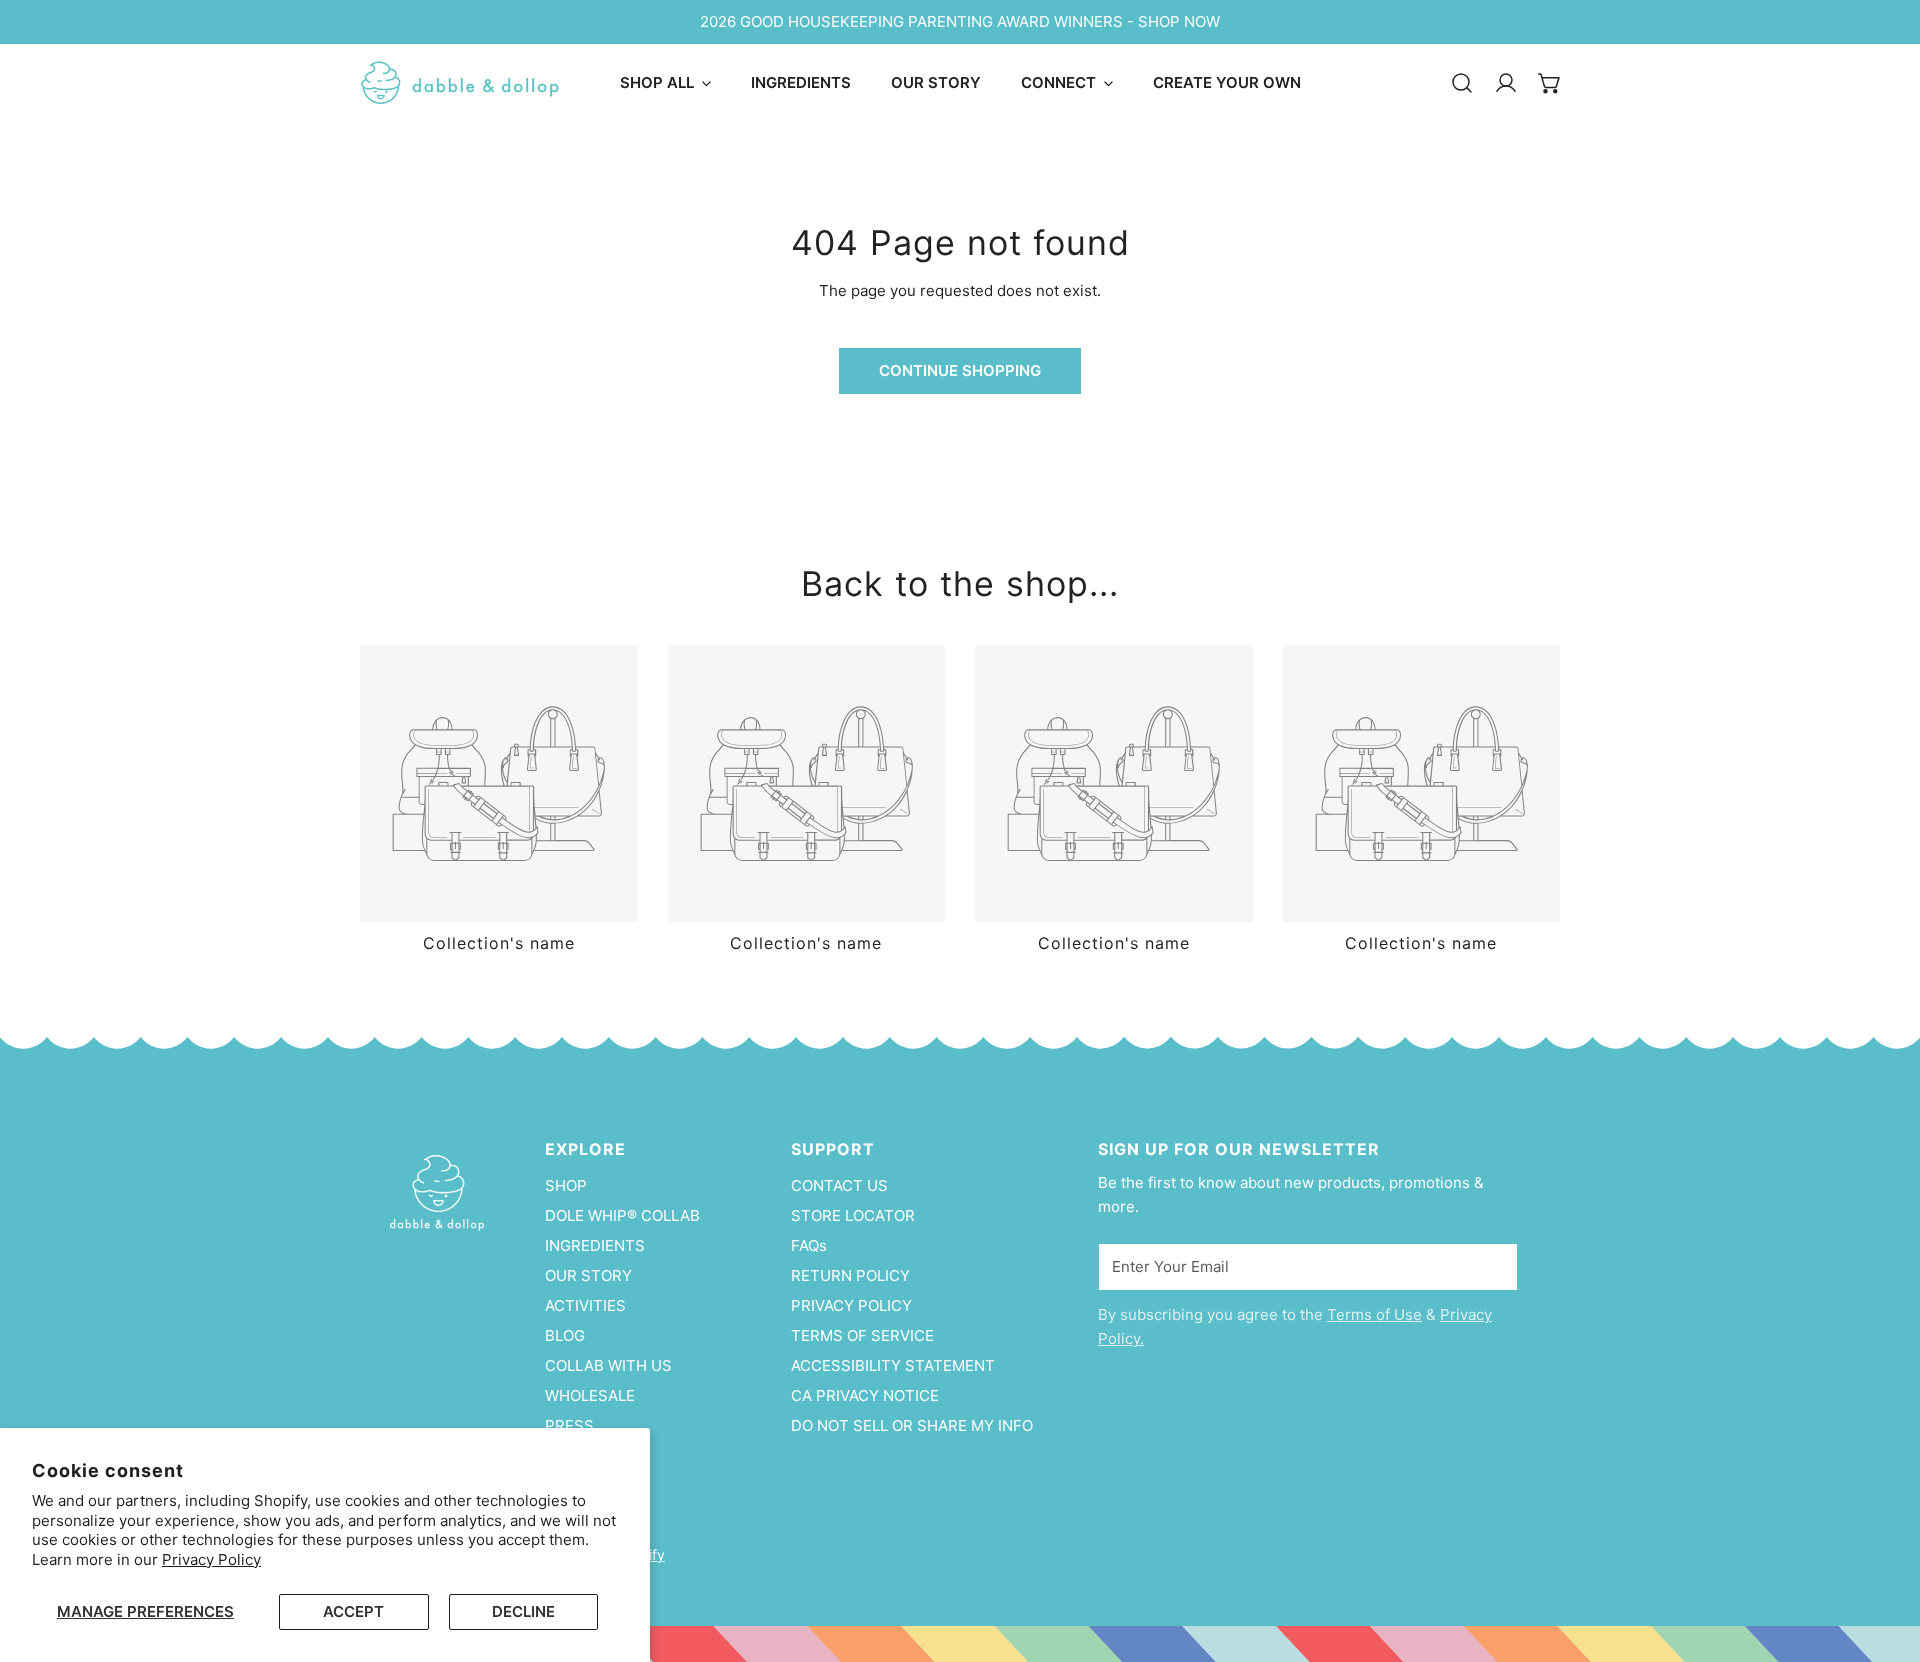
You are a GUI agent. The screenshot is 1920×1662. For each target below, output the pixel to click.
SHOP (566, 1185)
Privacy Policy (211, 1559)
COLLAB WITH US (608, 1365)
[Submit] (1492, 1266)
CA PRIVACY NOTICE (865, 1395)
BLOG (565, 1335)
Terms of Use (1374, 1314)
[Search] (1462, 83)
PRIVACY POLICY (851, 1305)
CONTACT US (839, 1185)
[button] (1550, 83)
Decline (523, 1611)
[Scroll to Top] (1884, 1556)
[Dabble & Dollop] (460, 83)
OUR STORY (588, 1275)
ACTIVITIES (585, 1305)
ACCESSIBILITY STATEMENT (893, 1365)
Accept (353, 1611)
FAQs (809, 1245)
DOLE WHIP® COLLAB (622, 1215)
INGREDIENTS (595, 1245)
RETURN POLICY (850, 1275)
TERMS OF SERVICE (862, 1335)
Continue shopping (960, 370)
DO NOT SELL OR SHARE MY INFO (912, 1425)
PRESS (569, 1425)
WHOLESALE (590, 1395)
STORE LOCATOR (853, 1215)
